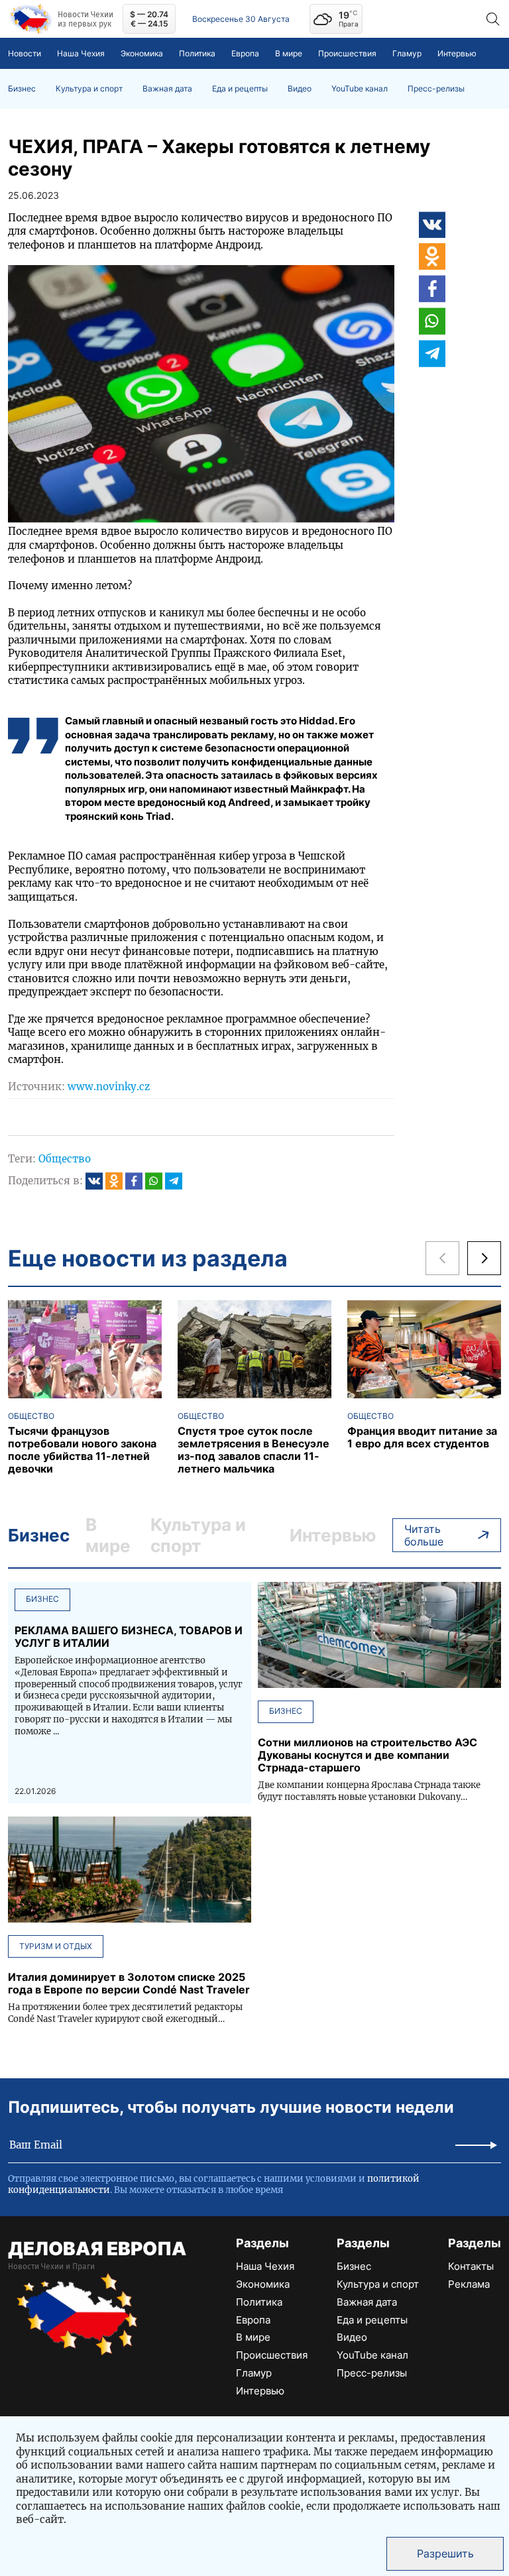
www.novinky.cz (109, 1087)
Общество (65, 1159)
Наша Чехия (81, 53)
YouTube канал (360, 89)
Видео (300, 89)
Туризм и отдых (56, 1946)
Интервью (457, 53)
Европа (245, 53)
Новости (25, 53)
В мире (289, 53)
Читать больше (424, 1535)
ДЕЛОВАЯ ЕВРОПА (97, 2249)
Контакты (471, 2266)
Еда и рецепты (240, 89)
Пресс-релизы (436, 89)
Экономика (142, 53)
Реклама (469, 2284)
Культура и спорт (89, 89)
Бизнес (22, 89)
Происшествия (347, 53)
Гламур (407, 53)
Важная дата (167, 89)
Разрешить (445, 2553)
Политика (197, 53)
